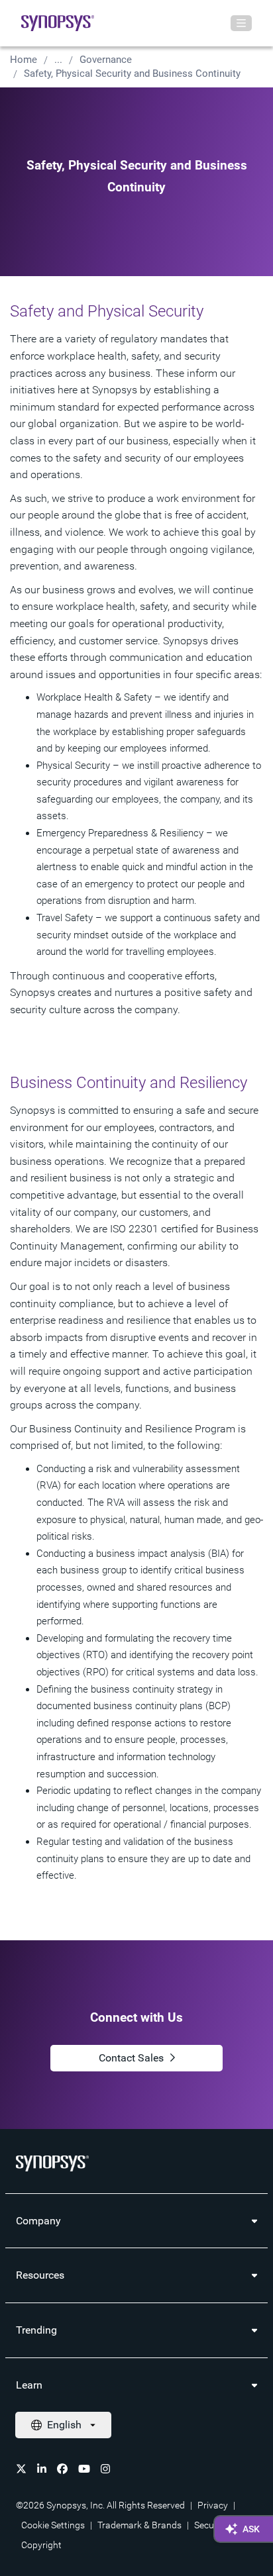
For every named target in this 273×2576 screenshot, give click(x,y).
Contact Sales (131, 2058)
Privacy (213, 2505)
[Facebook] (62, 2469)
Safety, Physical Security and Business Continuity (132, 74)
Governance (106, 60)
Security (211, 2525)
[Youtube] (84, 2469)
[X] (21, 2469)
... (58, 60)
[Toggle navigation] (241, 23)
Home (24, 60)
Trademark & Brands (139, 2525)
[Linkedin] (42, 2469)
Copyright (41, 2545)
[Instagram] (105, 2469)
